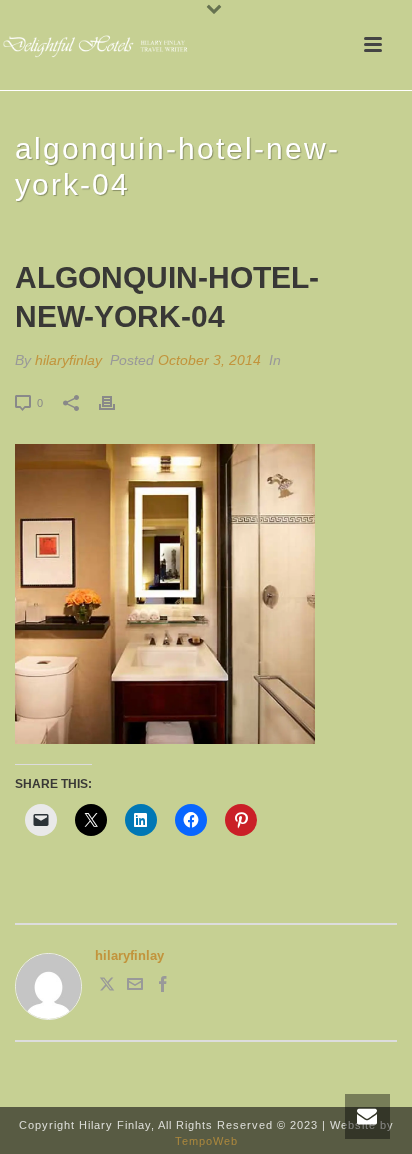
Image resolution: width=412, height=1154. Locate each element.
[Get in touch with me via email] (135, 987)
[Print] (117, 403)
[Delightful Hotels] (100, 45)
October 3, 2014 (209, 360)
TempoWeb (206, 1141)
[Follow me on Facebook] (163, 987)
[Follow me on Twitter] (107, 987)
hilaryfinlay (68, 360)
